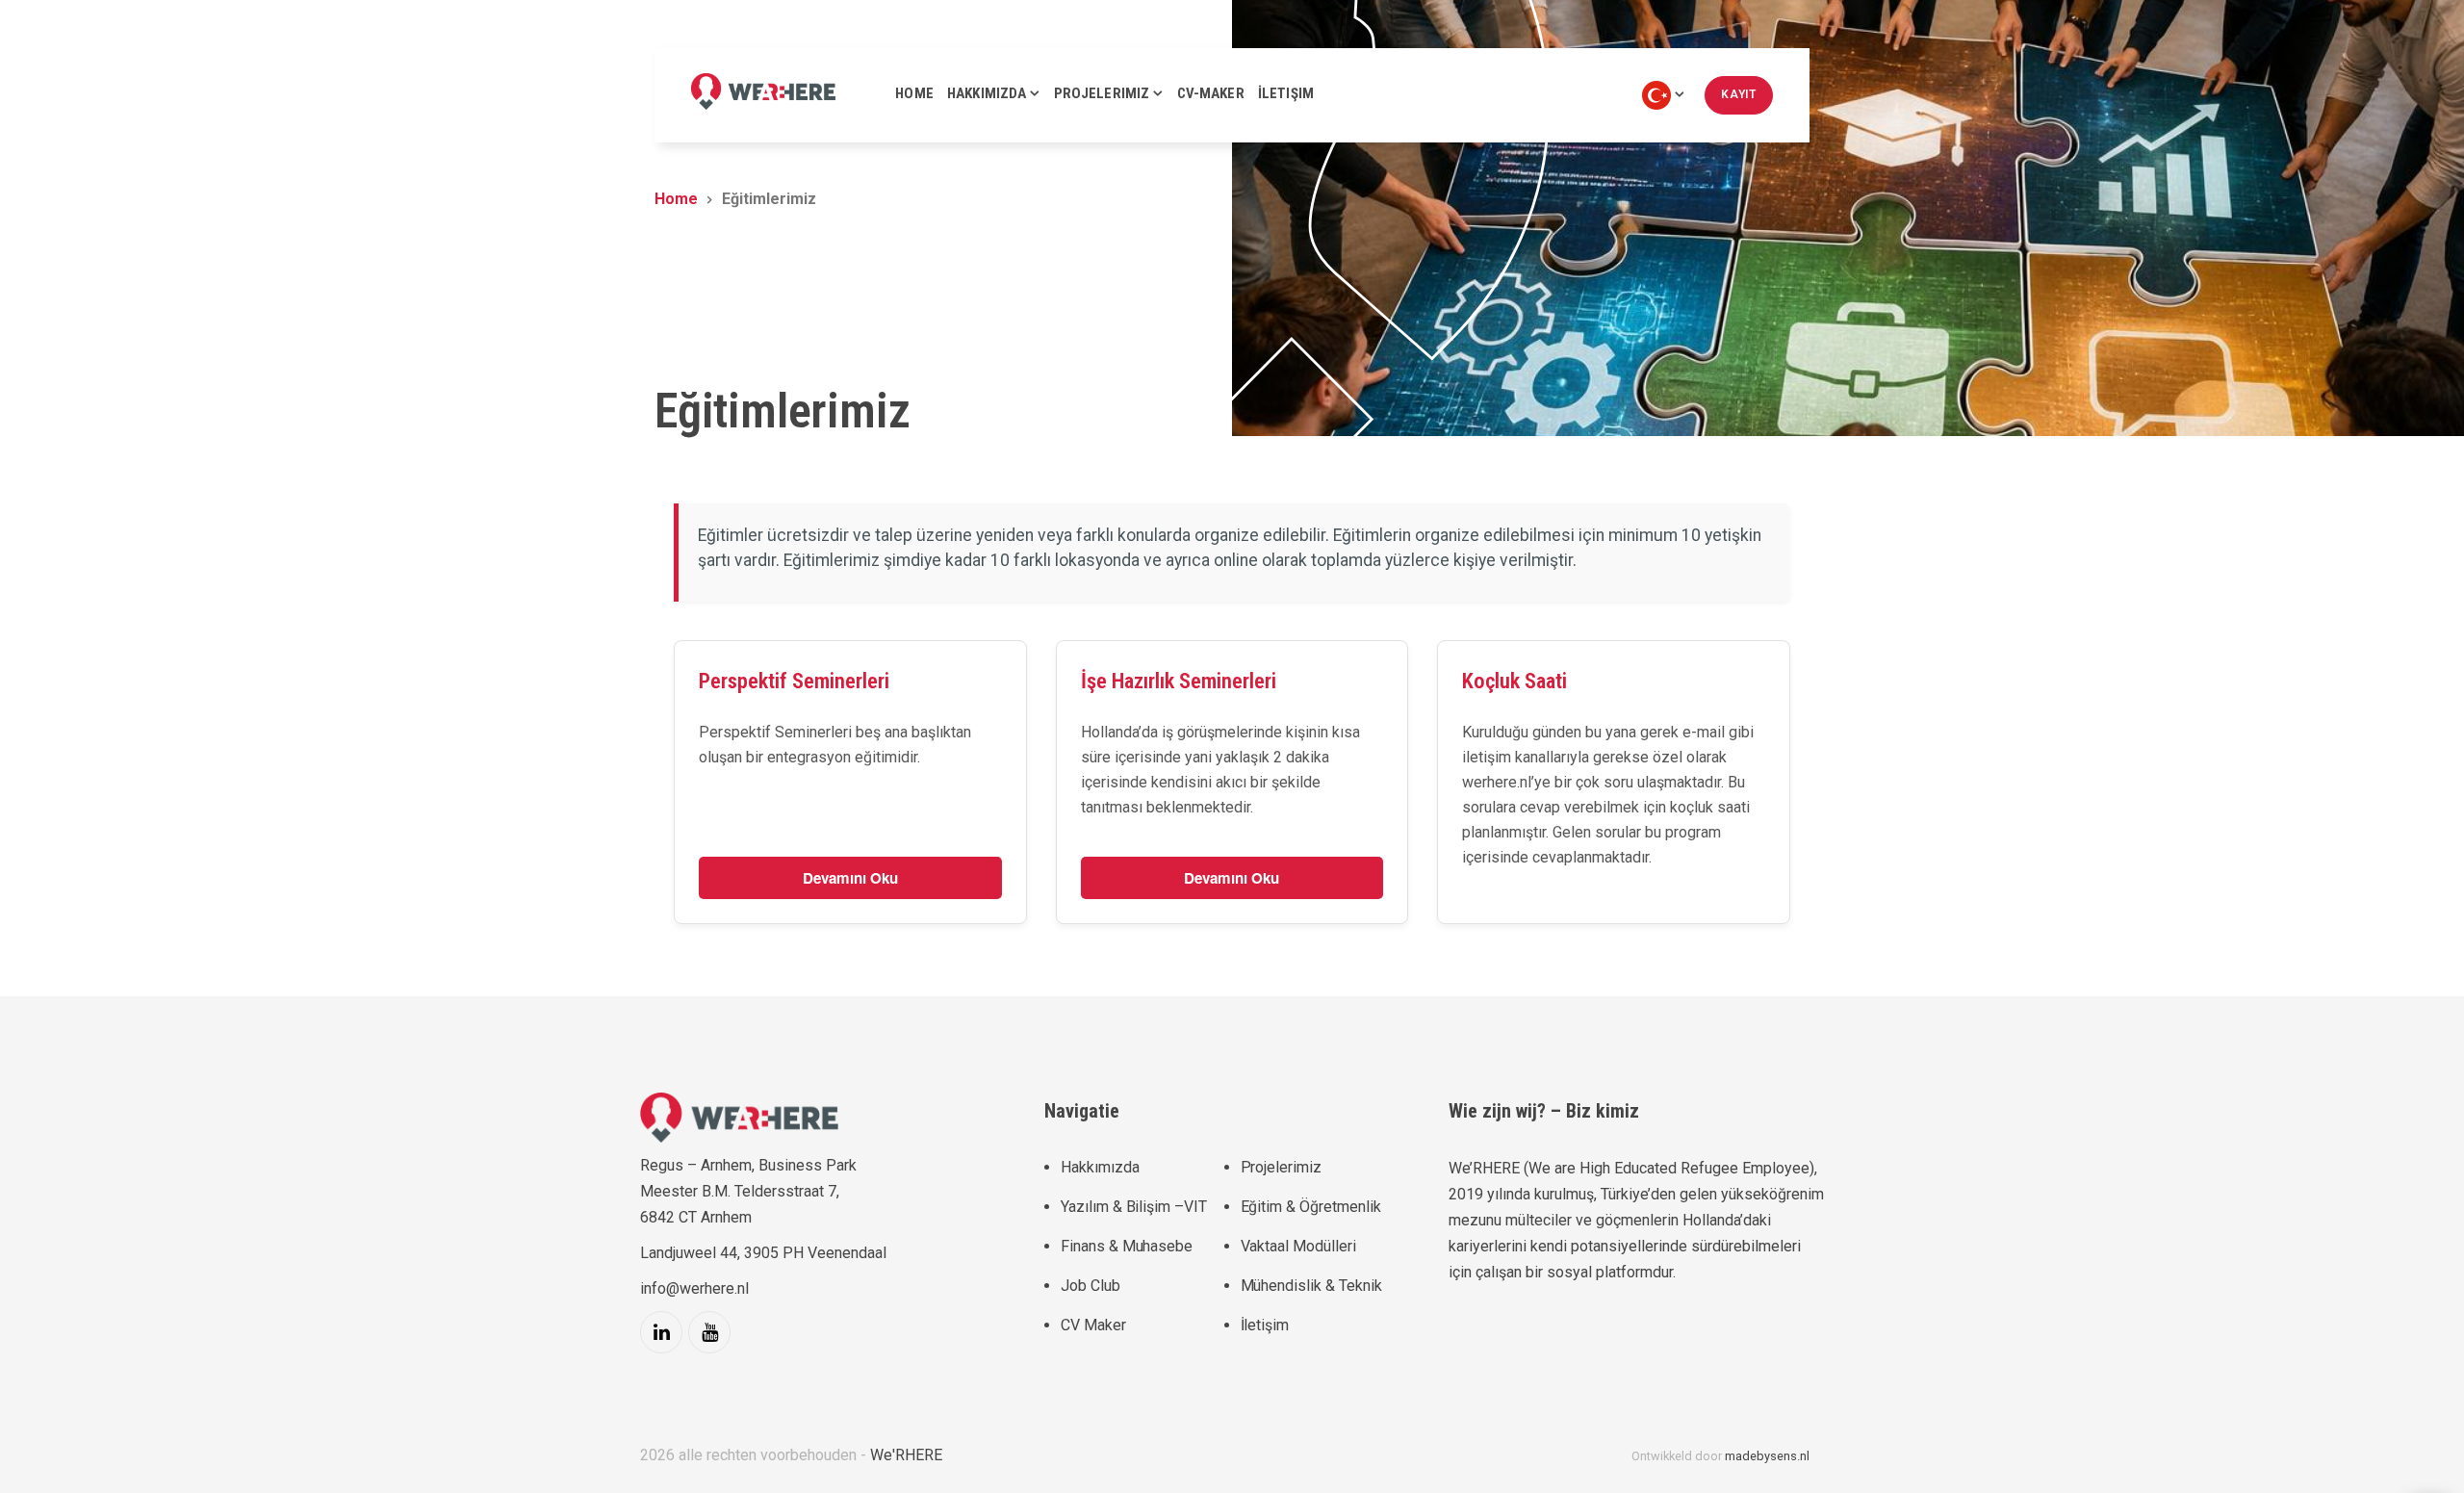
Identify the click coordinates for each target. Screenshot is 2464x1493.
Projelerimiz (1281, 1167)
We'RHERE (906, 1455)
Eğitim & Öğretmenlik (1311, 1207)
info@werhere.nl (694, 1288)
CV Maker (1093, 1325)
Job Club (1091, 1286)
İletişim (1265, 1325)
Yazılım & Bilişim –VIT (1134, 1207)
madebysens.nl (1767, 1456)
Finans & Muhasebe (1127, 1246)
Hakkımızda (1100, 1167)
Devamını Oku (850, 878)
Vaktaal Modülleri (1298, 1246)
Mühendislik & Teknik (1311, 1286)
